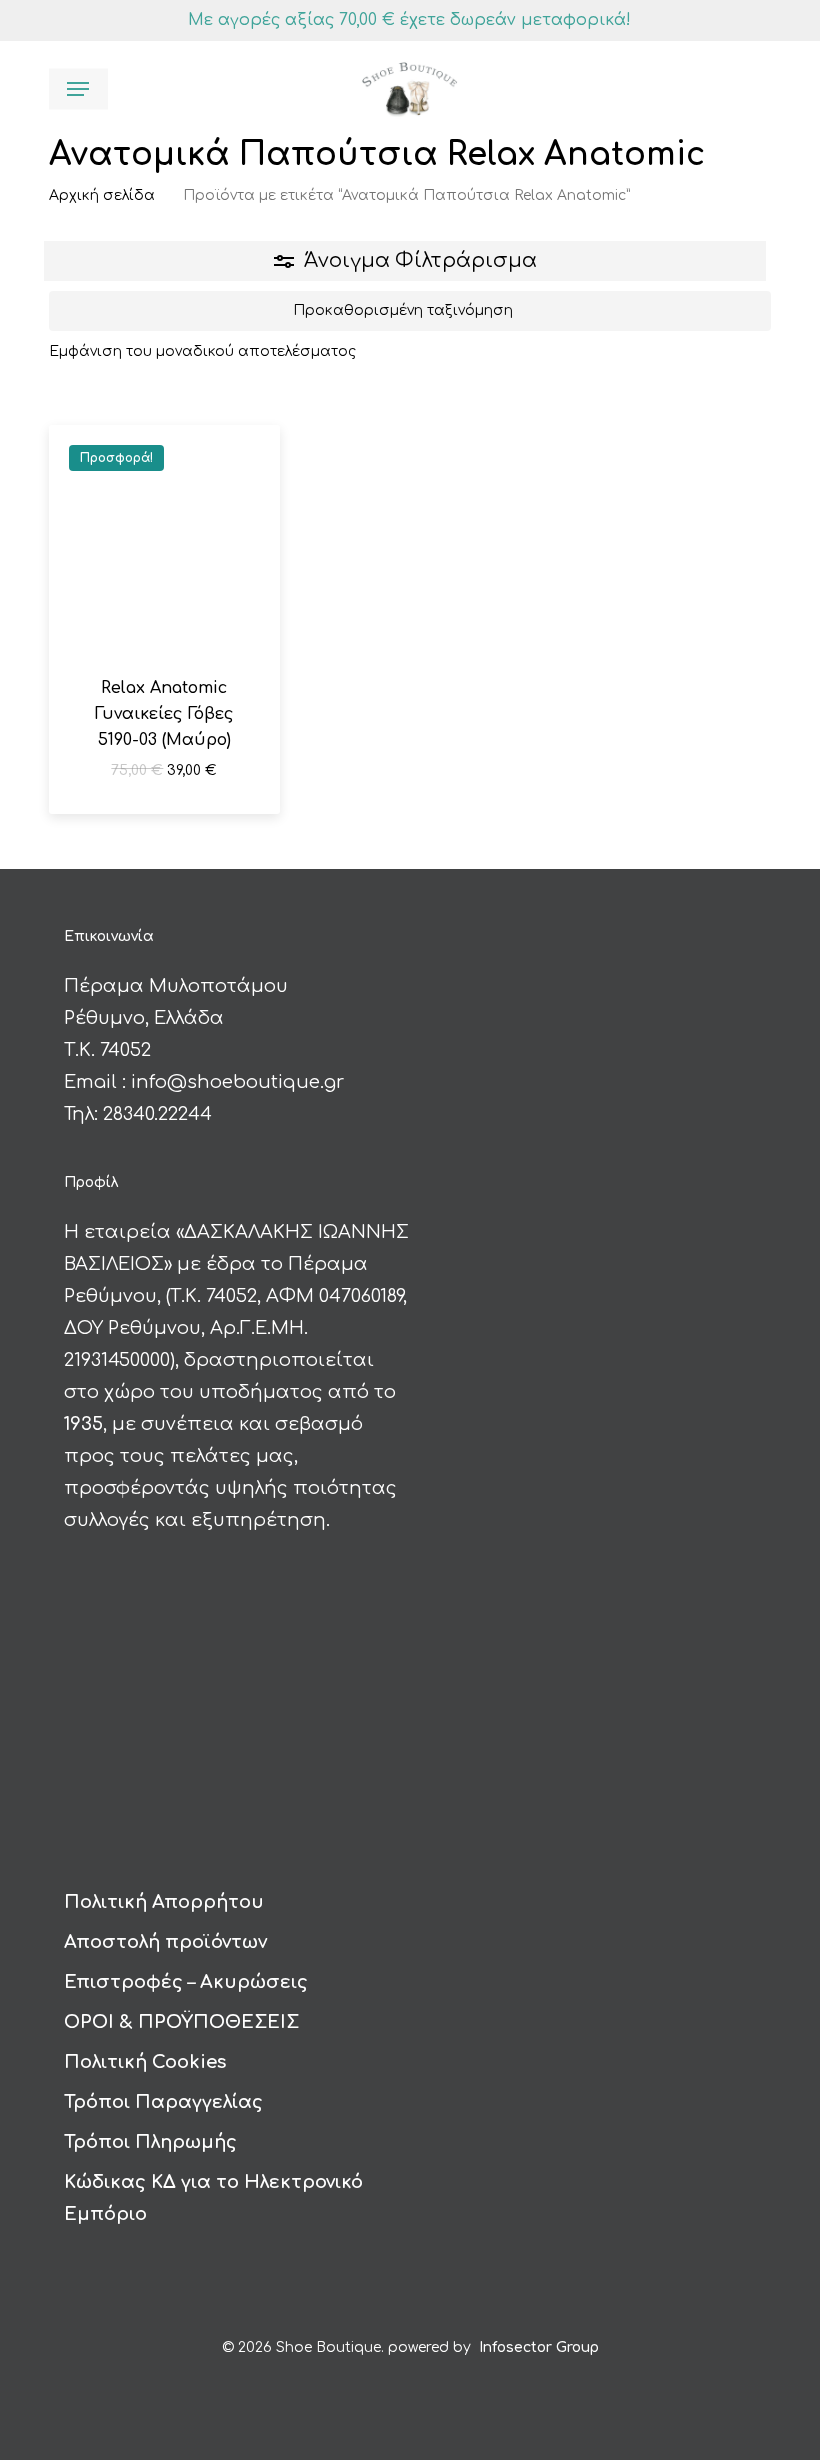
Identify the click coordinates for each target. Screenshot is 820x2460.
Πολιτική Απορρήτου (164, 1902)
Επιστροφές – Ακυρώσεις (186, 1982)
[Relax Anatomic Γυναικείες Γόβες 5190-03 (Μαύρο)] (164, 540)
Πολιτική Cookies (145, 2062)
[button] (78, 89)
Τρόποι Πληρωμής (150, 2142)
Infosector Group (539, 2347)
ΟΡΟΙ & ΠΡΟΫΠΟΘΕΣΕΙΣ (181, 2022)
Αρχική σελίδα (102, 195)
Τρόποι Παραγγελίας (163, 2102)
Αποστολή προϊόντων (165, 1942)
